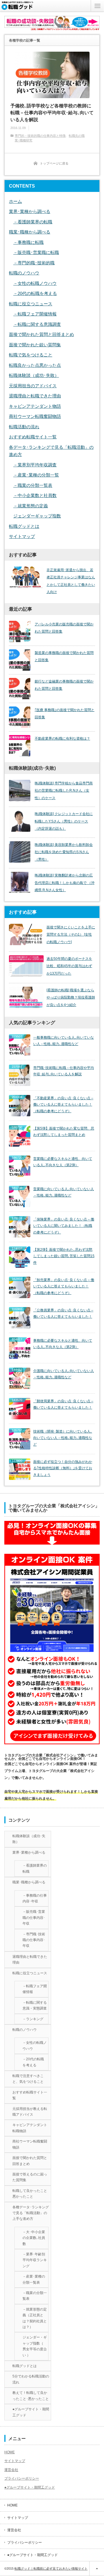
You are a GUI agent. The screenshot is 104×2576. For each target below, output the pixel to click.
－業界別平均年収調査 (35, 465)
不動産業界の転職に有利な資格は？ (62, 739)
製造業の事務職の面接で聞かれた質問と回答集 (64, 657)
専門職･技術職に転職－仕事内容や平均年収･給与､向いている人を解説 (64, 1071)
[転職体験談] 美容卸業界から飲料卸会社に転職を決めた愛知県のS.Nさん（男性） (64, 852)
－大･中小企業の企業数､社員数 (34, 2238)
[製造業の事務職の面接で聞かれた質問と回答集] (20, 660)
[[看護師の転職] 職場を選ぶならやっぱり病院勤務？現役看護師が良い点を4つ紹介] (26, 997)
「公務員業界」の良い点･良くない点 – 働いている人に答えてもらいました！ (63, 1314)
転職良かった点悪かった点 (35, 365)
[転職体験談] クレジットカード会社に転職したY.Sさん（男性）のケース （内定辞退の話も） (64, 821)
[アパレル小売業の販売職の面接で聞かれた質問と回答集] (20, 631)
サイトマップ (22, 536)
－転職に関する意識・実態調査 (35, 2005)
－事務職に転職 (28, 242)
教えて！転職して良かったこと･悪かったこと (31, 2396)
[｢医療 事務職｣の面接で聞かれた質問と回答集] (20, 717)
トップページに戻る (54, 163)
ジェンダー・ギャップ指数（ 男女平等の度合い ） (35, 2346)
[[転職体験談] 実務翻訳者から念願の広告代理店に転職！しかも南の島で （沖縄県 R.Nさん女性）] (20, 883)
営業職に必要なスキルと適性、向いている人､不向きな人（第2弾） (63, 1162)
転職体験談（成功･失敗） (34, 375)
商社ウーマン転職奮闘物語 (35, 416)
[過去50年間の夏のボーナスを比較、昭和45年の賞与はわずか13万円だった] (26, 966)
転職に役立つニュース (31, 304)
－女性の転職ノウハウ (35, 283)
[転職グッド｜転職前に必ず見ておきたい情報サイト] (18, 8)
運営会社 (11, 2470)
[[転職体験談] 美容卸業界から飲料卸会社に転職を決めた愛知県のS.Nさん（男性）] (20, 852)
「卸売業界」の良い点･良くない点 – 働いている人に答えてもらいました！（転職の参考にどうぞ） (64, 1287)
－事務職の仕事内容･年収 (35, 1898)
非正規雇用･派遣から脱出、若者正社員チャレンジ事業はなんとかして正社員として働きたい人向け (71, 581)
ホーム (15, 201)
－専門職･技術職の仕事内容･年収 (34, 1940)
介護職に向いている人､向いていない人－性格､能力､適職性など (64, 1374)
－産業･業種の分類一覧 (36, 475)
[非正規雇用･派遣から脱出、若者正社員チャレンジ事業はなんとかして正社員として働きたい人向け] (26, 577)
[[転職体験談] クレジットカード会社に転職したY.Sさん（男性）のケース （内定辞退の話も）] (20, 821)
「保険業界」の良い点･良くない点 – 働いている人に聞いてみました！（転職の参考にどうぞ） (64, 1226)
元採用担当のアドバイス (33, 386)
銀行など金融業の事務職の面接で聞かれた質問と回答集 (64, 685)
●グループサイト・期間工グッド (31, 2412)
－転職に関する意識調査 (37, 324)
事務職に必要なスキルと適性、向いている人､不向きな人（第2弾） (63, 1344)
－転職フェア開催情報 (35, 314)
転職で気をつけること (31, 355)
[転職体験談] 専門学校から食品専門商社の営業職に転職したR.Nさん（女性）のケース (64, 791)
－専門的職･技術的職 (34, 263)
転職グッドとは (24, 526)
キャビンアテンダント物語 (35, 406)
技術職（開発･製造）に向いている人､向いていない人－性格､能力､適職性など (63, 1438)
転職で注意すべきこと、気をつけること (28, 2079)
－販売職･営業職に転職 (36, 252)
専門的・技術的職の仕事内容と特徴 (40, 136)
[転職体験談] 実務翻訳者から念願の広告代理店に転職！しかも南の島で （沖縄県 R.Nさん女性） (65, 883)
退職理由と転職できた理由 (35, 396)
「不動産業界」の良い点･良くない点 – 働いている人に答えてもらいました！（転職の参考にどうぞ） (63, 1105)
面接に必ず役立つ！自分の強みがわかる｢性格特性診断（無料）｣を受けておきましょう (63, 1468)
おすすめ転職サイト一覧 (33, 437)
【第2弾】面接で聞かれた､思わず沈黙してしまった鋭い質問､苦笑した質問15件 (64, 1256)
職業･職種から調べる (30, 232)
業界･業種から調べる (30, 211)
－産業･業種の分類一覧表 (34, 2279)
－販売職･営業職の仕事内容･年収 (34, 1918)
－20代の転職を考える (35, 293)
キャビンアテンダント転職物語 (30, 2128)
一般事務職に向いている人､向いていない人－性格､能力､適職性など (64, 1041)
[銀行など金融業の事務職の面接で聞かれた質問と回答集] (20, 689)
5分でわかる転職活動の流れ (31, 2379)
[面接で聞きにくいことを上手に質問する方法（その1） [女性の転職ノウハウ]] (26, 934)
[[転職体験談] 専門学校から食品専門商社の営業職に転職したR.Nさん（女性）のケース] (20, 790)
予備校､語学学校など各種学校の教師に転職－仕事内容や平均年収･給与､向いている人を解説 (52, 113)
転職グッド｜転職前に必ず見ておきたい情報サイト (51, 2568)
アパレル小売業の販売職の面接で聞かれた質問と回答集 (64, 628)
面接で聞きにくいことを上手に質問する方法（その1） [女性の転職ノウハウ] (71, 935)
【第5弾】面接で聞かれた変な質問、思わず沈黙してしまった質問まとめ (64, 1132)
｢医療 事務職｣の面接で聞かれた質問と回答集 (65, 714)
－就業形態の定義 (31, 506)
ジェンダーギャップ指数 (37, 516)
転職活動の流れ (24, 427)
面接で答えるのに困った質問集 (30, 2177)
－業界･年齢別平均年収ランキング (35, 2260)
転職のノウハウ (24, 273)
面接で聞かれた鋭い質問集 (35, 345)
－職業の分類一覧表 (33, 485)
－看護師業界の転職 (33, 222)
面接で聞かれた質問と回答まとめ (41, 334)
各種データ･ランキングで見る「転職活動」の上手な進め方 (31, 2213)
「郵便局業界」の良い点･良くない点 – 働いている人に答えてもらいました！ (63, 1404)
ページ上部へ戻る (97, 2568)
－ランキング (33, 2019)
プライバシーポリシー (22, 2478)
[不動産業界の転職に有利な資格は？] (20, 746)
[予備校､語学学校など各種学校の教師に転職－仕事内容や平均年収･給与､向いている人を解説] (52, 75)
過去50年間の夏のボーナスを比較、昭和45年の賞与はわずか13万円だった (69, 966)
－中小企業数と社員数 (35, 495)
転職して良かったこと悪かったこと (30, 2194)
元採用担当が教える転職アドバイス (30, 2112)
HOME (10, 2452)
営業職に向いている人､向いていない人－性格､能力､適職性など (64, 1192)
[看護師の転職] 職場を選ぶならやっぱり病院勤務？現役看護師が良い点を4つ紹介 (71, 998)
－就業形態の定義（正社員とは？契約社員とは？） (35, 2318)
